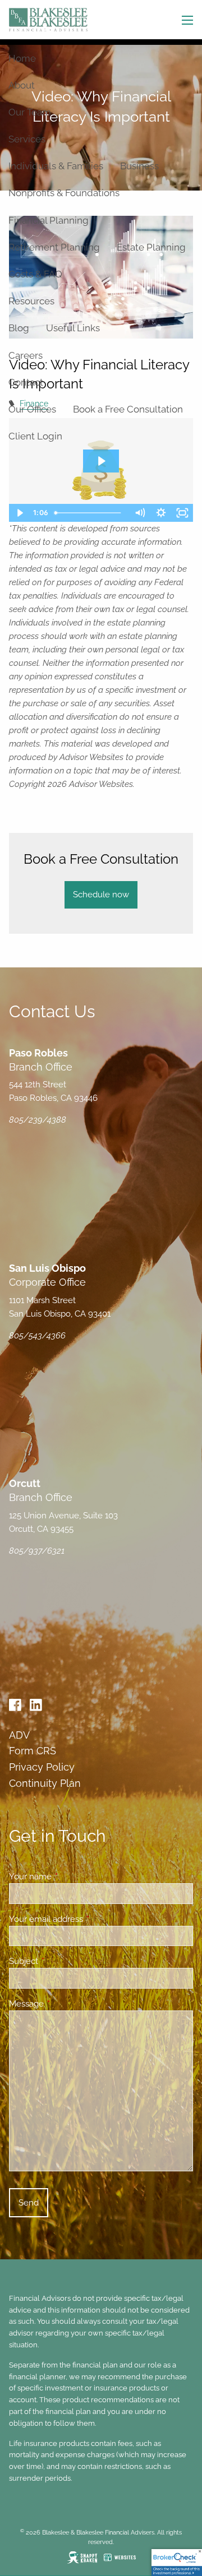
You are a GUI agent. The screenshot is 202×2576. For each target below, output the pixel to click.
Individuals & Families (56, 166)
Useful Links (73, 328)
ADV (19, 1735)
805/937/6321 (37, 1551)
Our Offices (32, 409)
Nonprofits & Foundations (64, 193)
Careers (26, 355)
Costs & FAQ (35, 274)
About (22, 85)
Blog (19, 328)
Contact (26, 382)
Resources (31, 301)
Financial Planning (49, 220)
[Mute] (140, 513)
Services (27, 139)
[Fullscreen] (182, 513)
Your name (71, 1877)
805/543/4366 (37, 1336)
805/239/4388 (38, 1120)
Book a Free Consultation (128, 409)
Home (22, 58)
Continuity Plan (45, 1783)
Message (67, 2004)
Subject (64, 1961)
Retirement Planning (54, 247)
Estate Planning (151, 247)
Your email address (87, 1919)
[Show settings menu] (161, 513)
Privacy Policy (42, 1767)
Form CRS (33, 1751)
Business (139, 166)
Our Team (30, 112)
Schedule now (101, 895)
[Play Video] (20, 513)
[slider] (90, 513)
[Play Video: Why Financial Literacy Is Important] (101, 461)
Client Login (35, 436)
